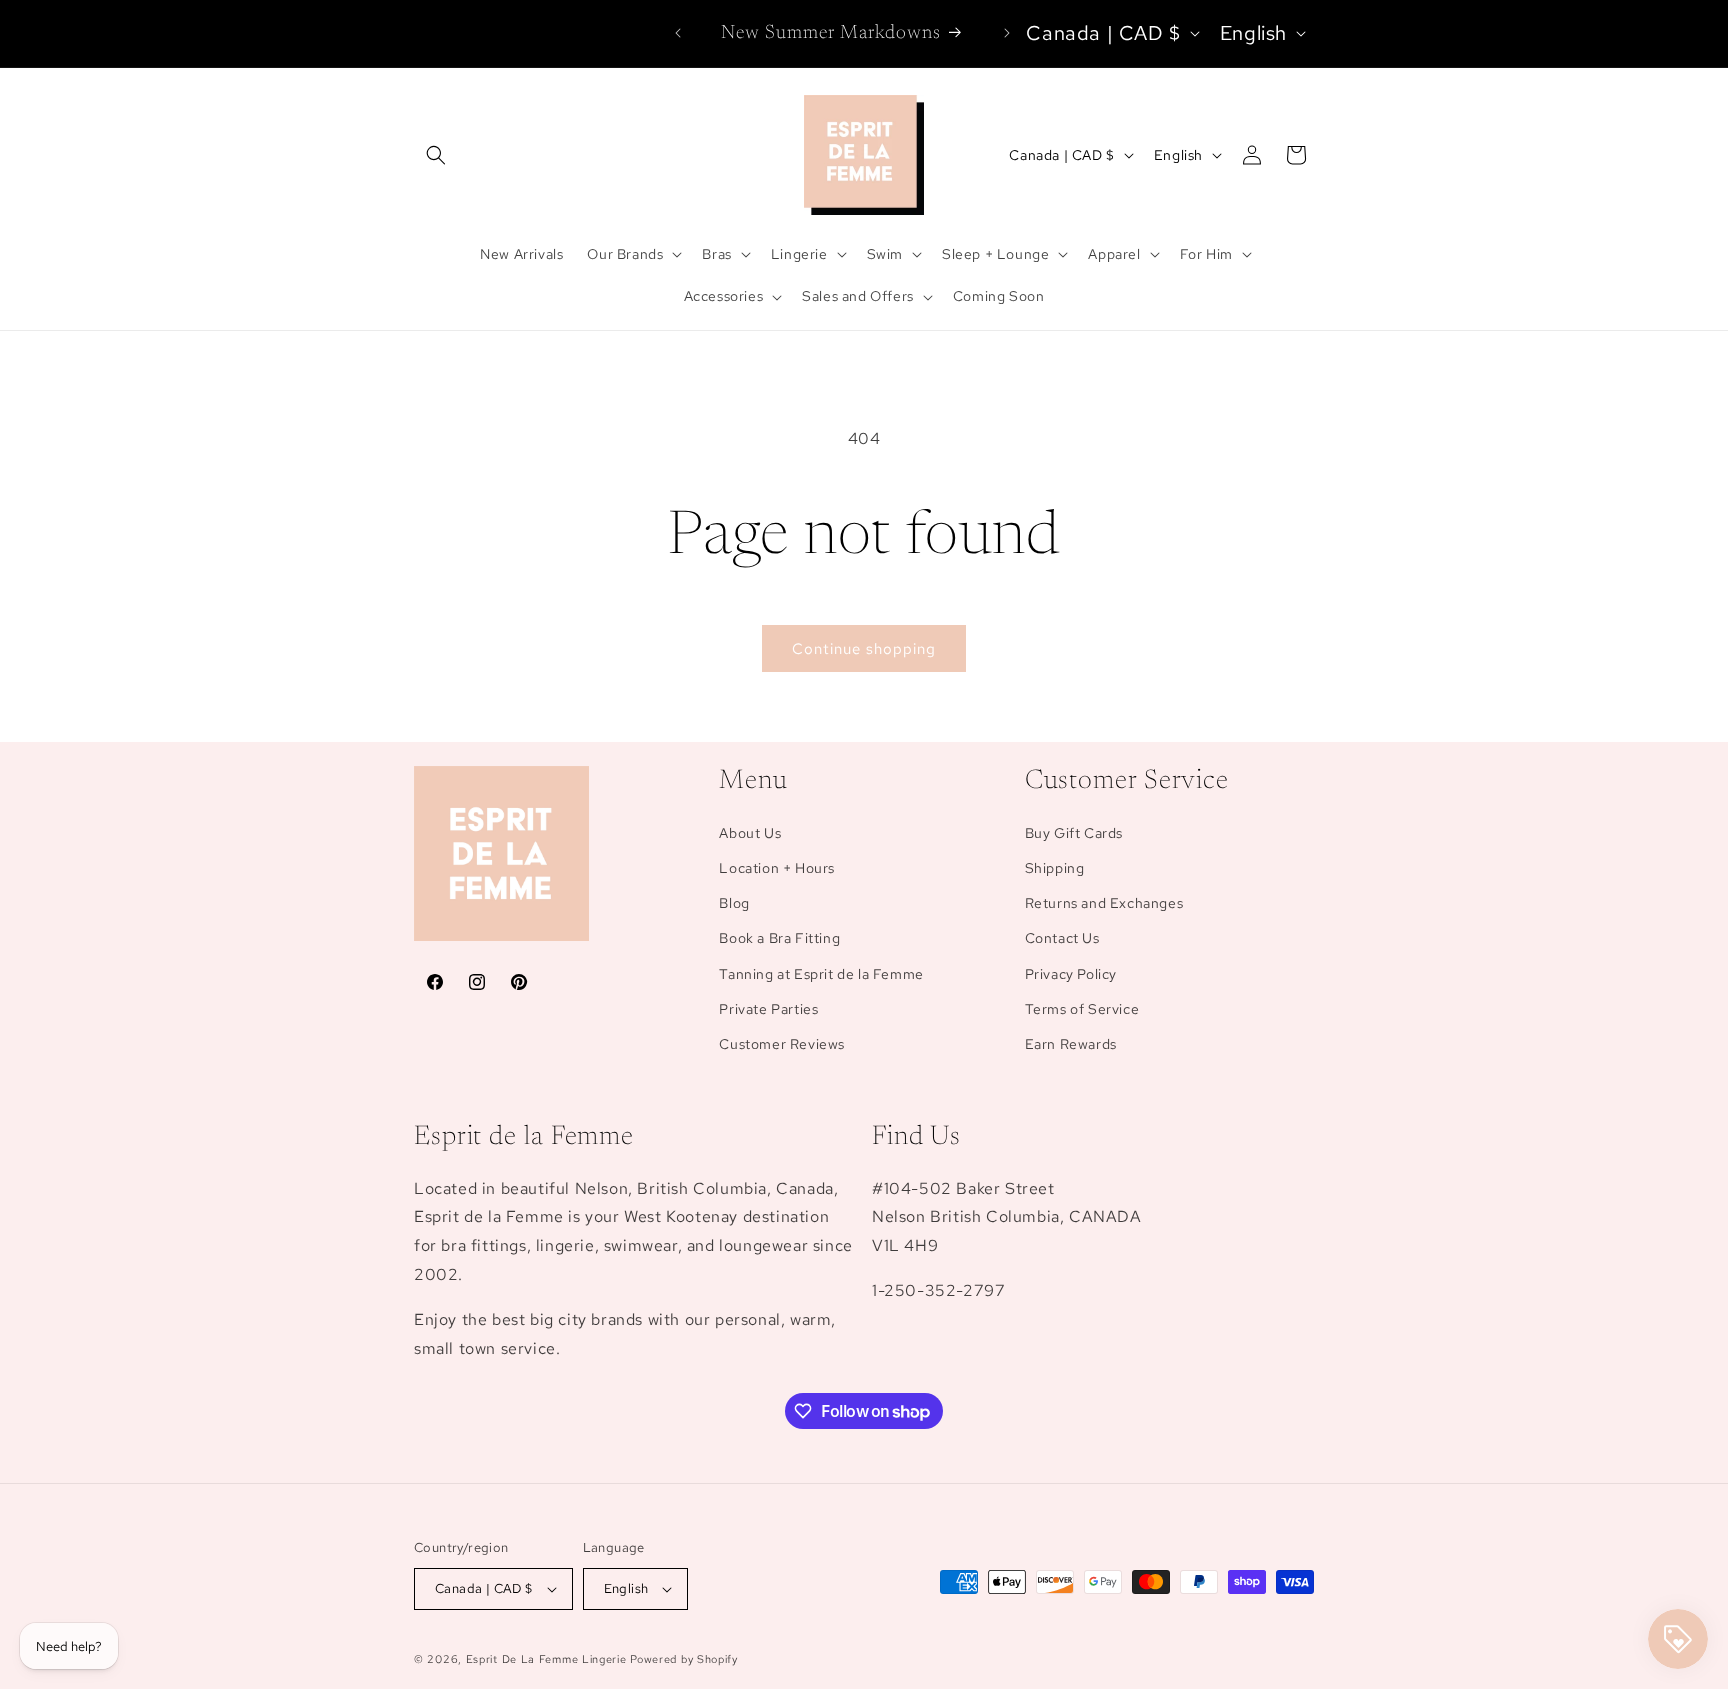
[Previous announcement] (678, 33)
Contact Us (1062, 938)
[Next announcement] (1007, 33)
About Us (750, 833)
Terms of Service (1082, 1009)
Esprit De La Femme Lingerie (546, 1659)
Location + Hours (777, 868)
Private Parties (768, 1009)
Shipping (1055, 868)
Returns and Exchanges (1104, 903)
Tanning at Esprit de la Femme (821, 974)
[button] (436, 155)
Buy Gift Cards (1074, 833)
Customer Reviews (782, 1044)
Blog (734, 903)
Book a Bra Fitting (779, 938)
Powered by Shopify (684, 1659)
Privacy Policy (1071, 974)
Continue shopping (864, 649)
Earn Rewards (1071, 1044)
